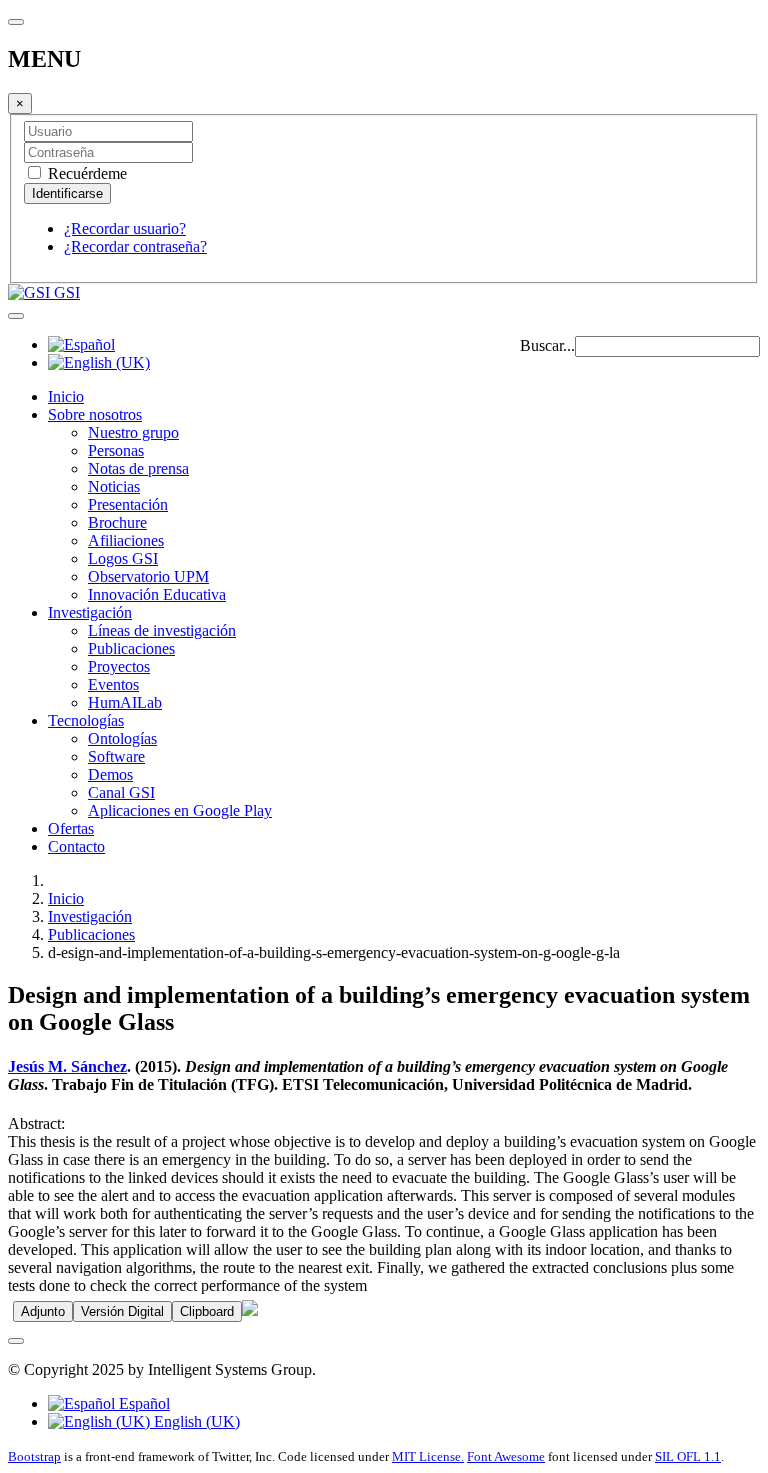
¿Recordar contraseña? (135, 246)
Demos (110, 774)
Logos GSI (123, 558)
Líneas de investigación (162, 630)
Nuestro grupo (133, 432)
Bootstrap (34, 1456)
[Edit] (250, 1310)
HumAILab (125, 702)
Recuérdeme (85, 173)
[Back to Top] (16, 1341)
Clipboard (207, 1311)
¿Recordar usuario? (125, 228)
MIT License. (428, 1456)
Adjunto (43, 1311)
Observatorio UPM (148, 576)
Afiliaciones (126, 540)
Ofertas (71, 828)
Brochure (117, 522)
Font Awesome (506, 1456)
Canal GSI (121, 792)
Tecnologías (86, 720)
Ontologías (122, 738)
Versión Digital (122, 1311)
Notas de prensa (138, 468)
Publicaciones (131, 648)
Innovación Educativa (157, 594)
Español (142, 1403)
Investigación (90, 612)
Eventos (113, 684)
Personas (116, 450)
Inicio (66, 396)
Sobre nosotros (95, 414)
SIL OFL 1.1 (688, 1456)
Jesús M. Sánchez (67, 1066)
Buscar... (547, 345)
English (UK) (195, 1421)
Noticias (114, 486)
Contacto (76, 846)
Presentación (128, 504)
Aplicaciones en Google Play (180, 810)
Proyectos (119, 666)
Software (116, 756)
